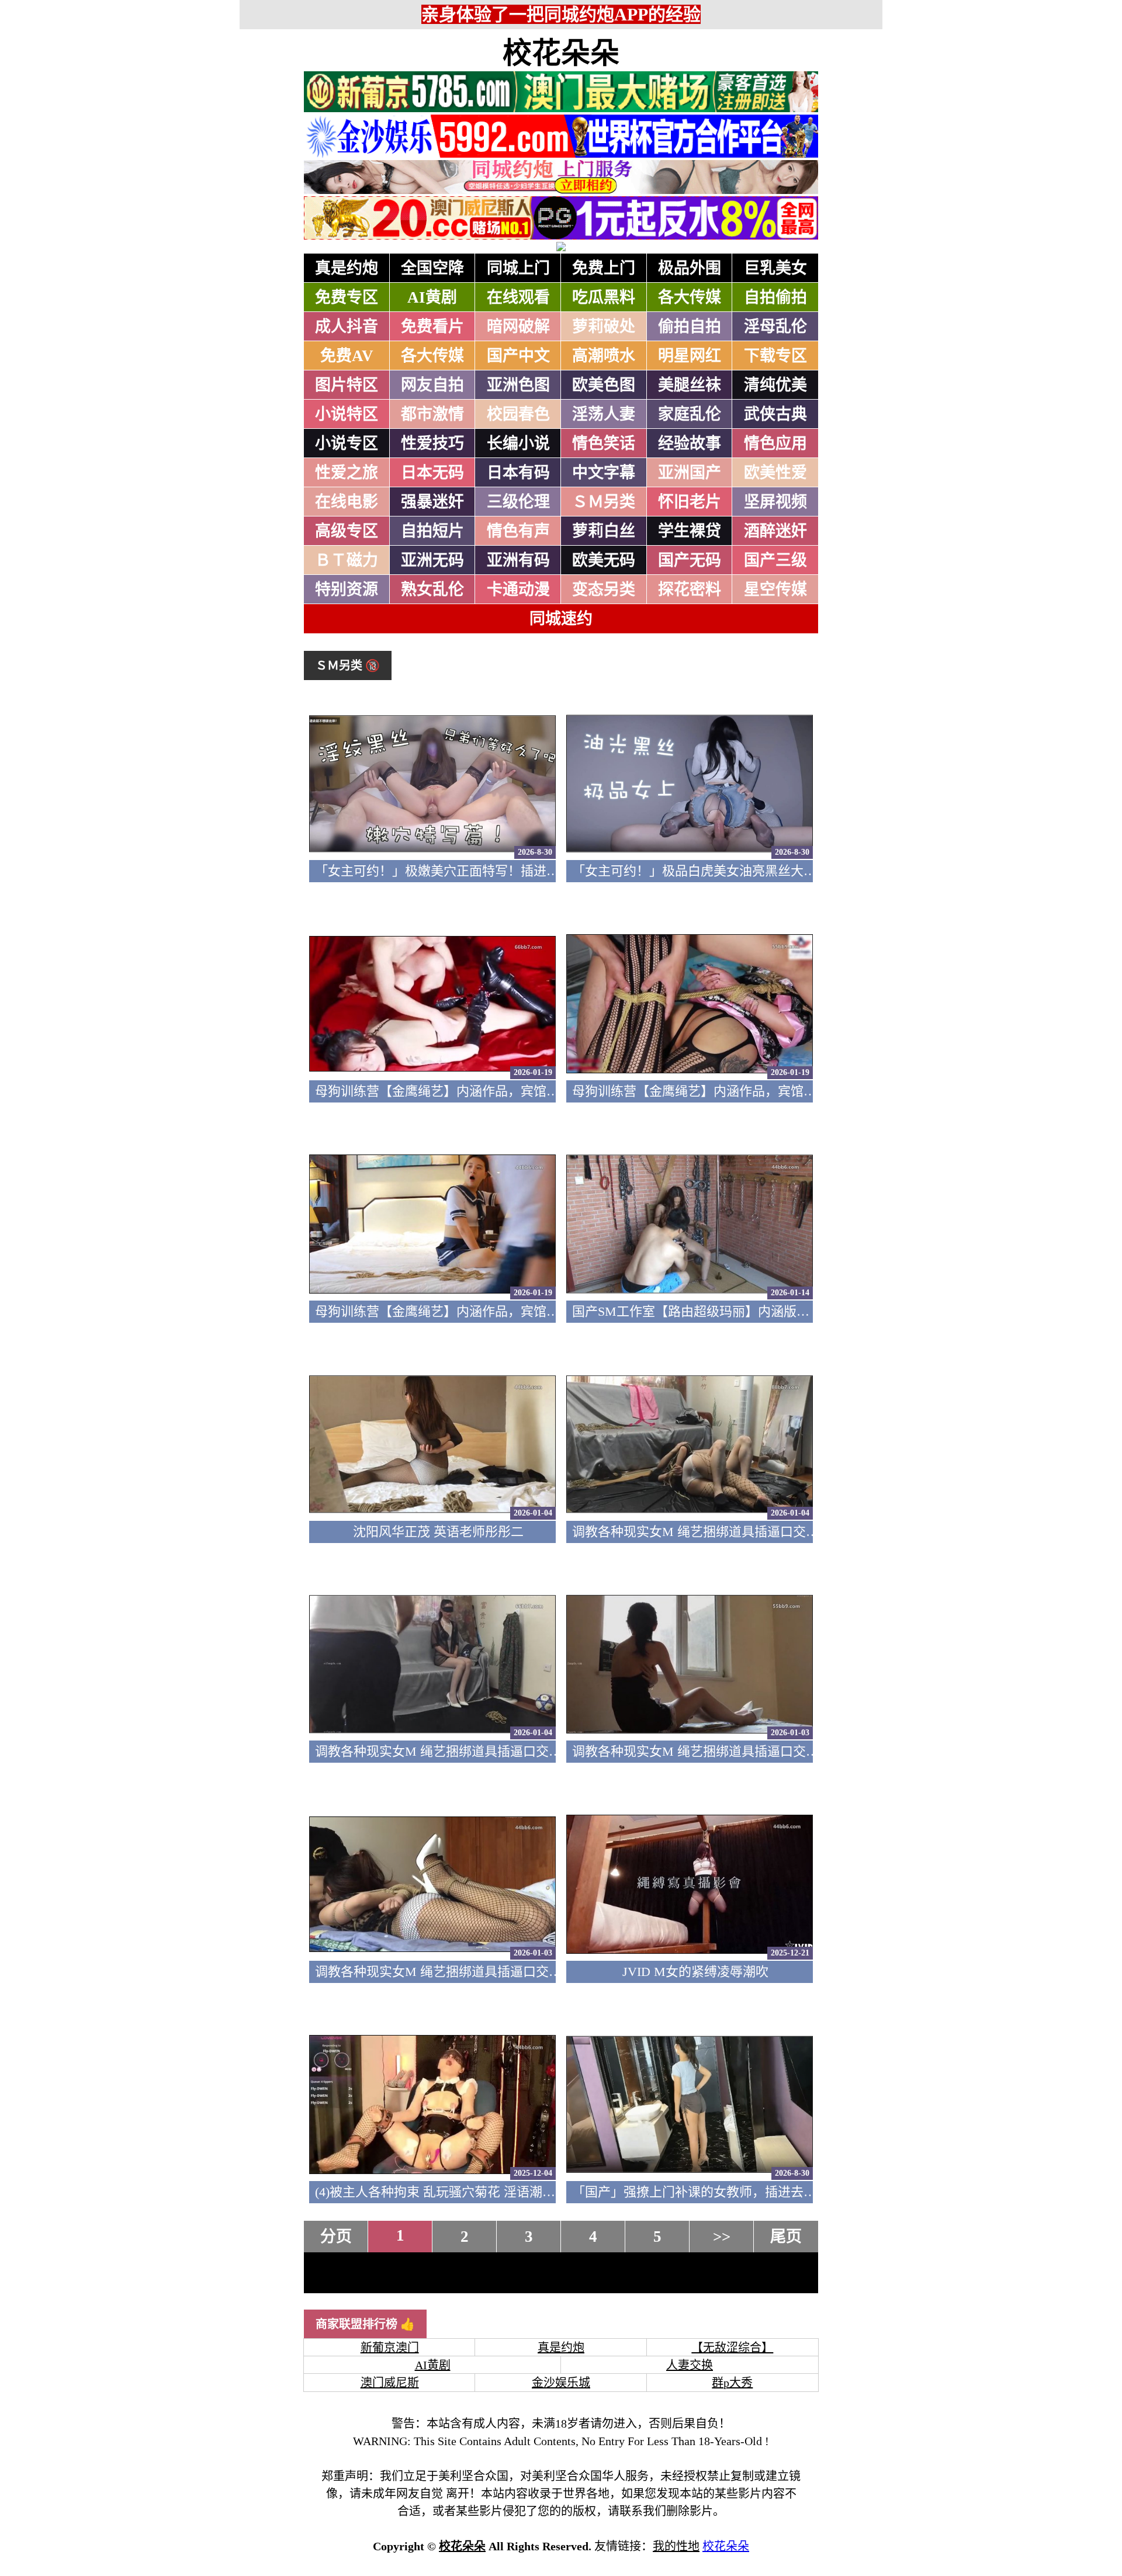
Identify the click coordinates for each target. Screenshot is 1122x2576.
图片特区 (347, 385)
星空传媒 (775, 590)
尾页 (786, 2237)
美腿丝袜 (690, 385)
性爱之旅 (347, 473)
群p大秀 (732, 2383)
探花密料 (690, 590)
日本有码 (518, 473)
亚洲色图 (518, 385)
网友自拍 (432, 385)
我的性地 (676, 2546)
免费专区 (347, 297)
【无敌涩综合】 (732, 2348)
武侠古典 (775, 414)
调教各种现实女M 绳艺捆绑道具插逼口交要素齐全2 (718, 1751)
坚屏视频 (775, 502)
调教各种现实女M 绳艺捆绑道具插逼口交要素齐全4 (718, 1532)
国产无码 (690, 560)
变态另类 (604, 590)
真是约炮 (347, 268)
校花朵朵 (561, 53)
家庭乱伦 (690, 414)
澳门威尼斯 (390, 2383)
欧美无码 (604, 560)
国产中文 (518, 356)
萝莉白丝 (604, 531)
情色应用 (775, 443)
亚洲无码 (432, 560)
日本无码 (432, 473)
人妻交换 (690, 2365)
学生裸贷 (690, 531)
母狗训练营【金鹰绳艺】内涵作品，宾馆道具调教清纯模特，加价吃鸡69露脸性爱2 (807, 1091)
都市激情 (432, 414)
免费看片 (432, 327)
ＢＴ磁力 (347, 560)
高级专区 (347, 531)
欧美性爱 (775, 473)
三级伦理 (518, 502)
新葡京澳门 (390, 2348)
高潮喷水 (604, 356)
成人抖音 (347, 327)
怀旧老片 (690, 502)
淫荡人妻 (604, 414)
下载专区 (775, 356)
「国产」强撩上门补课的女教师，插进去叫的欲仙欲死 (726, 2192)
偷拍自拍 (690, 327)
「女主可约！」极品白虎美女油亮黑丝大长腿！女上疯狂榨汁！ (752, 871)
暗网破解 (518, 327)
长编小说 (518, 443)
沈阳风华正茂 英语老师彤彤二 (438, 1532)
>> (722, 2237)
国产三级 (775, 560)
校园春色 (518, 414)
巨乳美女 (775, 268)
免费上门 (604, 268)
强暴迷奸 (432, 502)
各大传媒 (690, 297)
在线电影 (347, 502)
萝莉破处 (604, 327)
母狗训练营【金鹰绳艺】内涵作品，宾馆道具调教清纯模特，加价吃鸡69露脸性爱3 (550, 1091)
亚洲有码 (518, 560)
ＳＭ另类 (604, 502)
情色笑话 (604, 443)
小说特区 (347, 414)
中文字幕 (604, 473)
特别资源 (347, 590)
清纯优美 (775, 385)
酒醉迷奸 (775, 531)
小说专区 (347, 443)
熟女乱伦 (432, 590)
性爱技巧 (432, 443)
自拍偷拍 (775, 297)
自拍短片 (432, 531)
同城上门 (518, 268)
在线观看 (518, 297)
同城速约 (561, 619)
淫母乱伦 (775, 327)
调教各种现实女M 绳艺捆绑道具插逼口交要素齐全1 (461, 1972)
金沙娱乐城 (561, 2383)
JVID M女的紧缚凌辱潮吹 (695, 1972)
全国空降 (432, 268)
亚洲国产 (690, 473)
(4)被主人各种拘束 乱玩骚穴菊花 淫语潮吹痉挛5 (451, 2192)
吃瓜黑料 (604, 297)
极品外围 (690, 268)
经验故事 (690, 443)
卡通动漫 (518, 590)
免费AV (347, 356)
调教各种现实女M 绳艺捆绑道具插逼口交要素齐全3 (461, 1751)
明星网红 (690, 356)
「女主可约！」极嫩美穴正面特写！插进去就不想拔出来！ (482, 871)
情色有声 (518, 531)
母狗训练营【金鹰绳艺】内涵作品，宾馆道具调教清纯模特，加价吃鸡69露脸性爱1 (550, 1311)
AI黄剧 (432, 297)
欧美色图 (604, 385)
